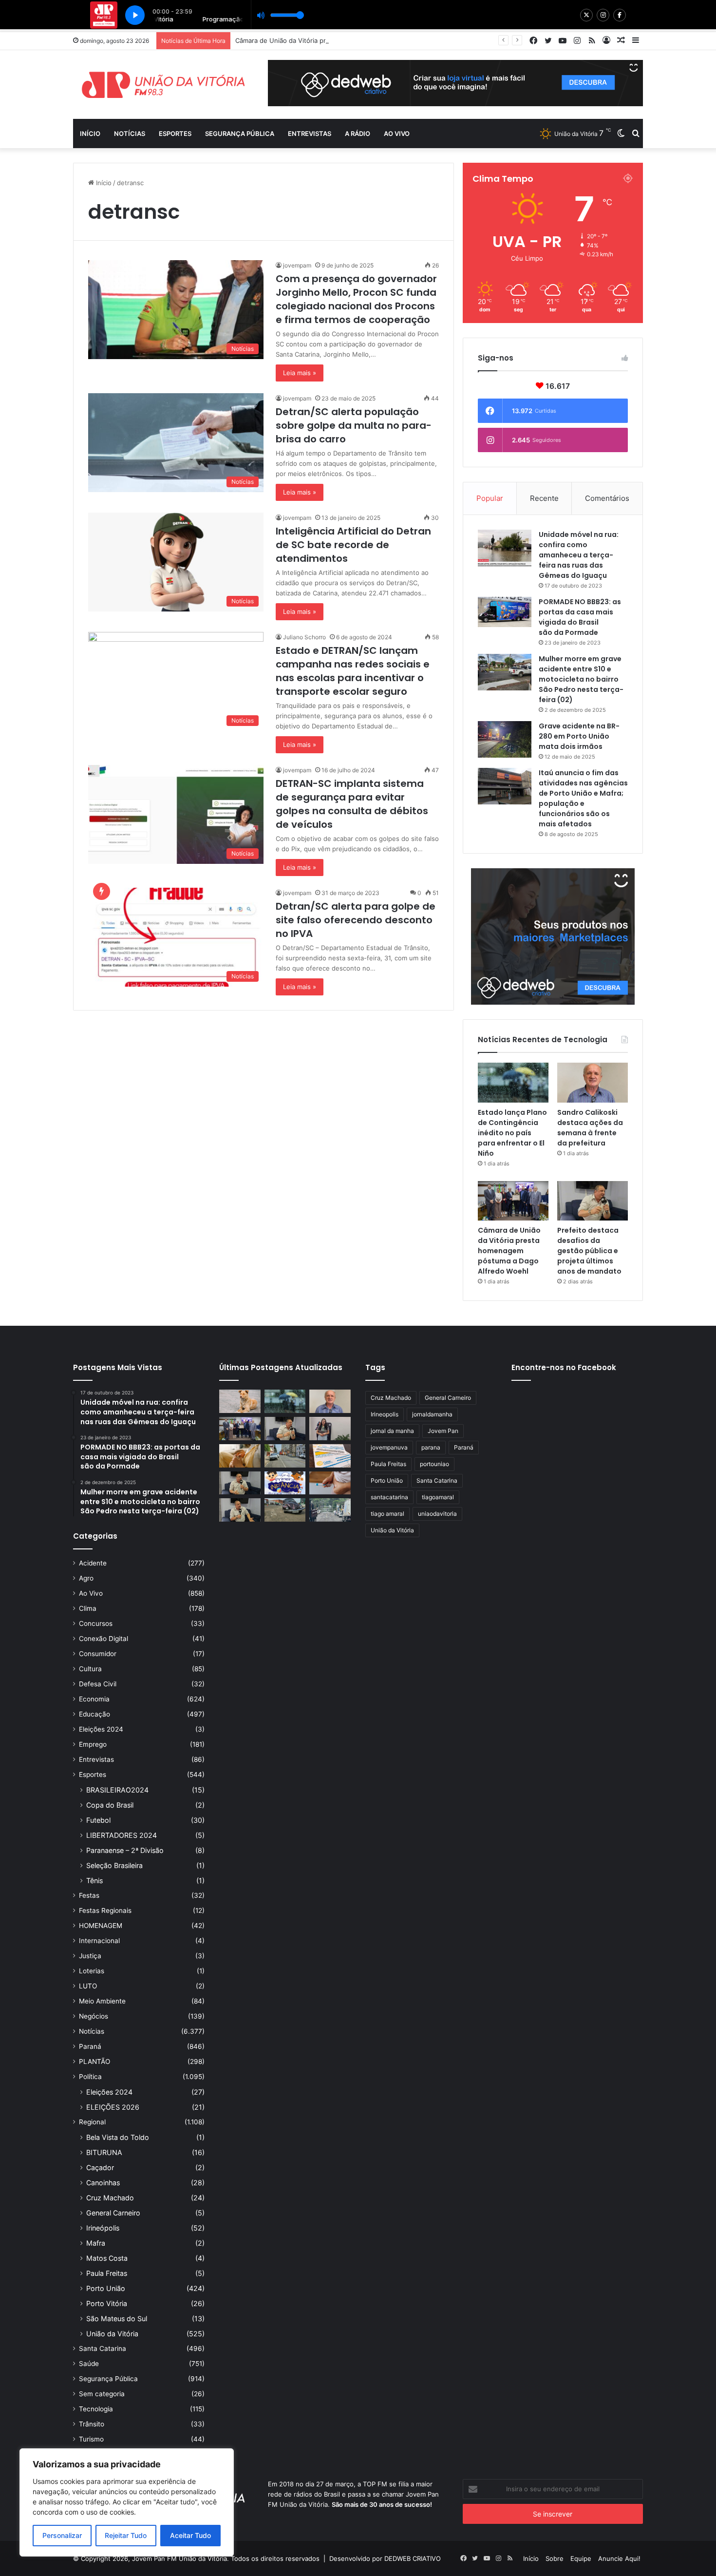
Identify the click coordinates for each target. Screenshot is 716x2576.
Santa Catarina (103, 2348)
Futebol (98, 1820)
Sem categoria (102, 2394)
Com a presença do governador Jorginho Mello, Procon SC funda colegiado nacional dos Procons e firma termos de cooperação (356, 299)
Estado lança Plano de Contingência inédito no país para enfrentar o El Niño (512, 1133)
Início (90, 134)
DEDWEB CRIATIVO (413, 2558)
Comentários (607, 498)
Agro (86, 1578)
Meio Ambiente (102, 2001)
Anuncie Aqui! (619, 2558)
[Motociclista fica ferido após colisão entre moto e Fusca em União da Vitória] (285, 1510)
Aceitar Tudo (190, 2535)
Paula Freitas (107, 2273)
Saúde (89, 2364)
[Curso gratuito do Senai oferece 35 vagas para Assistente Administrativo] (330, 1429)
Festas (89, 1895)
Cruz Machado (110, 2198)
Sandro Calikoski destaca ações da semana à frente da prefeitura (590, 1128)
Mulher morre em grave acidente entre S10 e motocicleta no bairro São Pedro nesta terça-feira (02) (581, 679)
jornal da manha (392, 1431)
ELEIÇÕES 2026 (113, 2107)
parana (431, 1447)
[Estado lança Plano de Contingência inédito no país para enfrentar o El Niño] (513, 1083)
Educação (94, 1714)
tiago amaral (387, 1514)
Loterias (92, 1971)
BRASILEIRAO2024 (117, 1790)
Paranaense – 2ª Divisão (125, 1850)
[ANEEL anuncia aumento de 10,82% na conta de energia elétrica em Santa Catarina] (330, 1456)
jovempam (297, 265)
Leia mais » (300, 373)
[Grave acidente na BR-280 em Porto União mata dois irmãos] (505, 739)
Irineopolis (385, 1414)
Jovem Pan (443, 1431)
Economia (94, 1699)
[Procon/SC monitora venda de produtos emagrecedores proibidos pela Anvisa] (330, 1483)
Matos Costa (107, 2258)
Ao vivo (397, 134)
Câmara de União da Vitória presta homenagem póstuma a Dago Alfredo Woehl (355, 40)
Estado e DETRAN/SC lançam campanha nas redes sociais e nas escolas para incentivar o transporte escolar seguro (353, 671)
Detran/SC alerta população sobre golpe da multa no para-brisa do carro (354, 425)
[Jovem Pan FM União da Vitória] (163, 85)
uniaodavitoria (437, 1514)
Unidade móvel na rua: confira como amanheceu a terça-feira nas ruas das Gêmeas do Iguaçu (579, 555)
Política (90, 2077)
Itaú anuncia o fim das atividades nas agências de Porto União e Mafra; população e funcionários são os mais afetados (583, 798)
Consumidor (98, 1654)
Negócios (94, 2016)
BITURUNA (104, 2152)
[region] (127, 2502)
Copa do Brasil (110, 1805)
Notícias (130, 134)
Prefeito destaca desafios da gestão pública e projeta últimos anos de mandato (589, 1251)
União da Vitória (112, 2334)
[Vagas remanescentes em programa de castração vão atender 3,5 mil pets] (240, 1401)
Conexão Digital (104, 1639)
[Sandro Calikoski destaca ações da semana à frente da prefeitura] (593, 1083)
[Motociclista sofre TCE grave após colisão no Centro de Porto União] (285, 1456)
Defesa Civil (98, 1684)
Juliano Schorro (304, 637)
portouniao (434, 1464)
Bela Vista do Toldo (118, 2137)
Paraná (90, 2046)
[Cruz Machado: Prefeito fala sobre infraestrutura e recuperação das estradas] (240, 1483)
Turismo (91, 2439)
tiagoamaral (438, 1497)
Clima (88, 1608)
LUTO (88, 1986)
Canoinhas (103, 2183)
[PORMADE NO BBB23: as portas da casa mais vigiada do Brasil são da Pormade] (505, 612)
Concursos (96, 1623)
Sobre (555, 2558)
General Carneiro (113, 2213)
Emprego (93, 1744)
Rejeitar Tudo (126, 2535)
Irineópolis (103, 2228)
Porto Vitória (107, 2303)
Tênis (94, 1880)
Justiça (90, 1956)
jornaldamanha (432, 1414)
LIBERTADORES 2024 (122, 1835)
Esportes (175, 134)
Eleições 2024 (101, 1729)
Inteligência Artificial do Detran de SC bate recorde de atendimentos (353, 545)
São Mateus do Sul (117, 2318)
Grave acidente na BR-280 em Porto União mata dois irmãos (579, 736)
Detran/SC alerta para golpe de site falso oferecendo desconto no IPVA (356, 920)
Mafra (96, 2243)
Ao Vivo (91, 1593)
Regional (92, 2122)
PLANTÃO (94, 2061)
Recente (544, 498)
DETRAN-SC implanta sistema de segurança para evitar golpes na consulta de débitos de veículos (352, 804)
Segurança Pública (240, 134)
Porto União (106, 2288)
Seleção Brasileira (114, 1865)
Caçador (100, 2167)
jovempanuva (389, 1447)
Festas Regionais (105, 1910)
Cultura (90, 1669)
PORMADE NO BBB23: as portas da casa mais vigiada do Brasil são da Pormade (580, 617)
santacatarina (389, 1497)
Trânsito (92, 2424)
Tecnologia (96, 2409)
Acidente (93, 1563)
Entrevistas (310, 134)
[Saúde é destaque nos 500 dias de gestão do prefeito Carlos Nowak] (240, 1510)
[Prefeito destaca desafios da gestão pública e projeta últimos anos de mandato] (593, 1201)
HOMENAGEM (101, 1926)
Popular (490, 498)
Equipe (581, 2558)
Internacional (99, 1941)
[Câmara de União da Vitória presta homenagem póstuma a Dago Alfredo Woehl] (513, 1201)
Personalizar (62, 2535)
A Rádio (358, 134)
